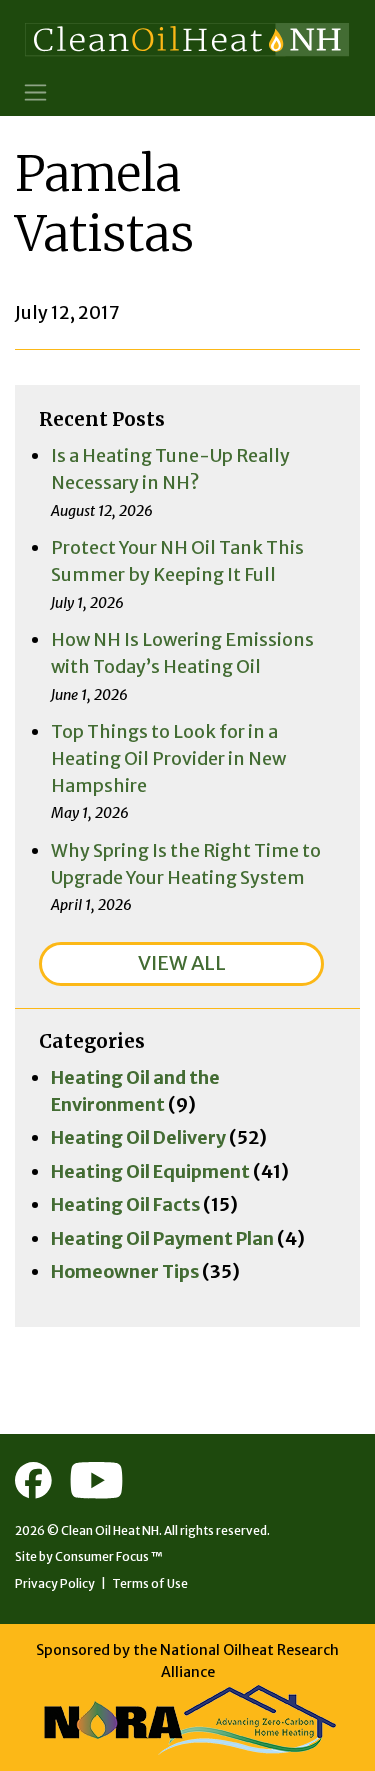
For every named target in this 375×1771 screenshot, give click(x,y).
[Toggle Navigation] (35, 92)
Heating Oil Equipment (150, 1171)
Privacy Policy (55, 1583)
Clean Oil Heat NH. (111, 1530)
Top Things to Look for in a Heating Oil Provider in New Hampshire (168, 758)
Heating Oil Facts (125, 1204)
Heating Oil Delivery (138, 1137)
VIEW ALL (182, 963)
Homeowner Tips (125, 1271)
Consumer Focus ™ (109, 1556)
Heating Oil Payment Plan (162, 1238)
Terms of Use (150, 1583)
